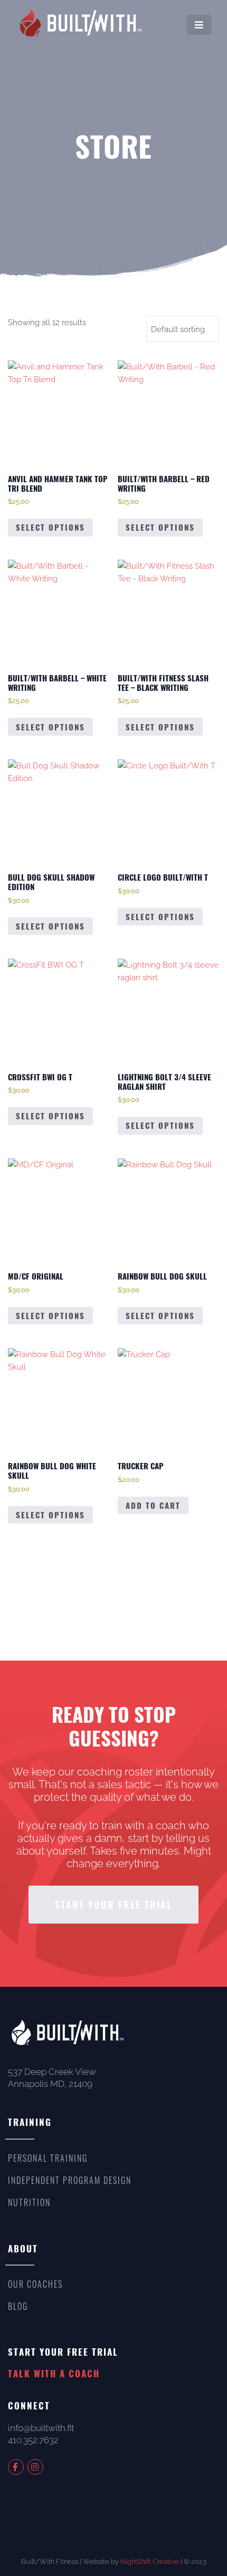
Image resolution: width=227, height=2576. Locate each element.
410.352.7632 (33, 2440)
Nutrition (29, 2202)
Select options (50, 527)
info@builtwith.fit (41, 2428)
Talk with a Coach (54, 2373)
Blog (18, 2306)
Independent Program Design (70, 2180)
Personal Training (48, 2158)
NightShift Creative (150, 2562)
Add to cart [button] (153, 1505)
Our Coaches (35, 2284)
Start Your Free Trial (113, 1905)
